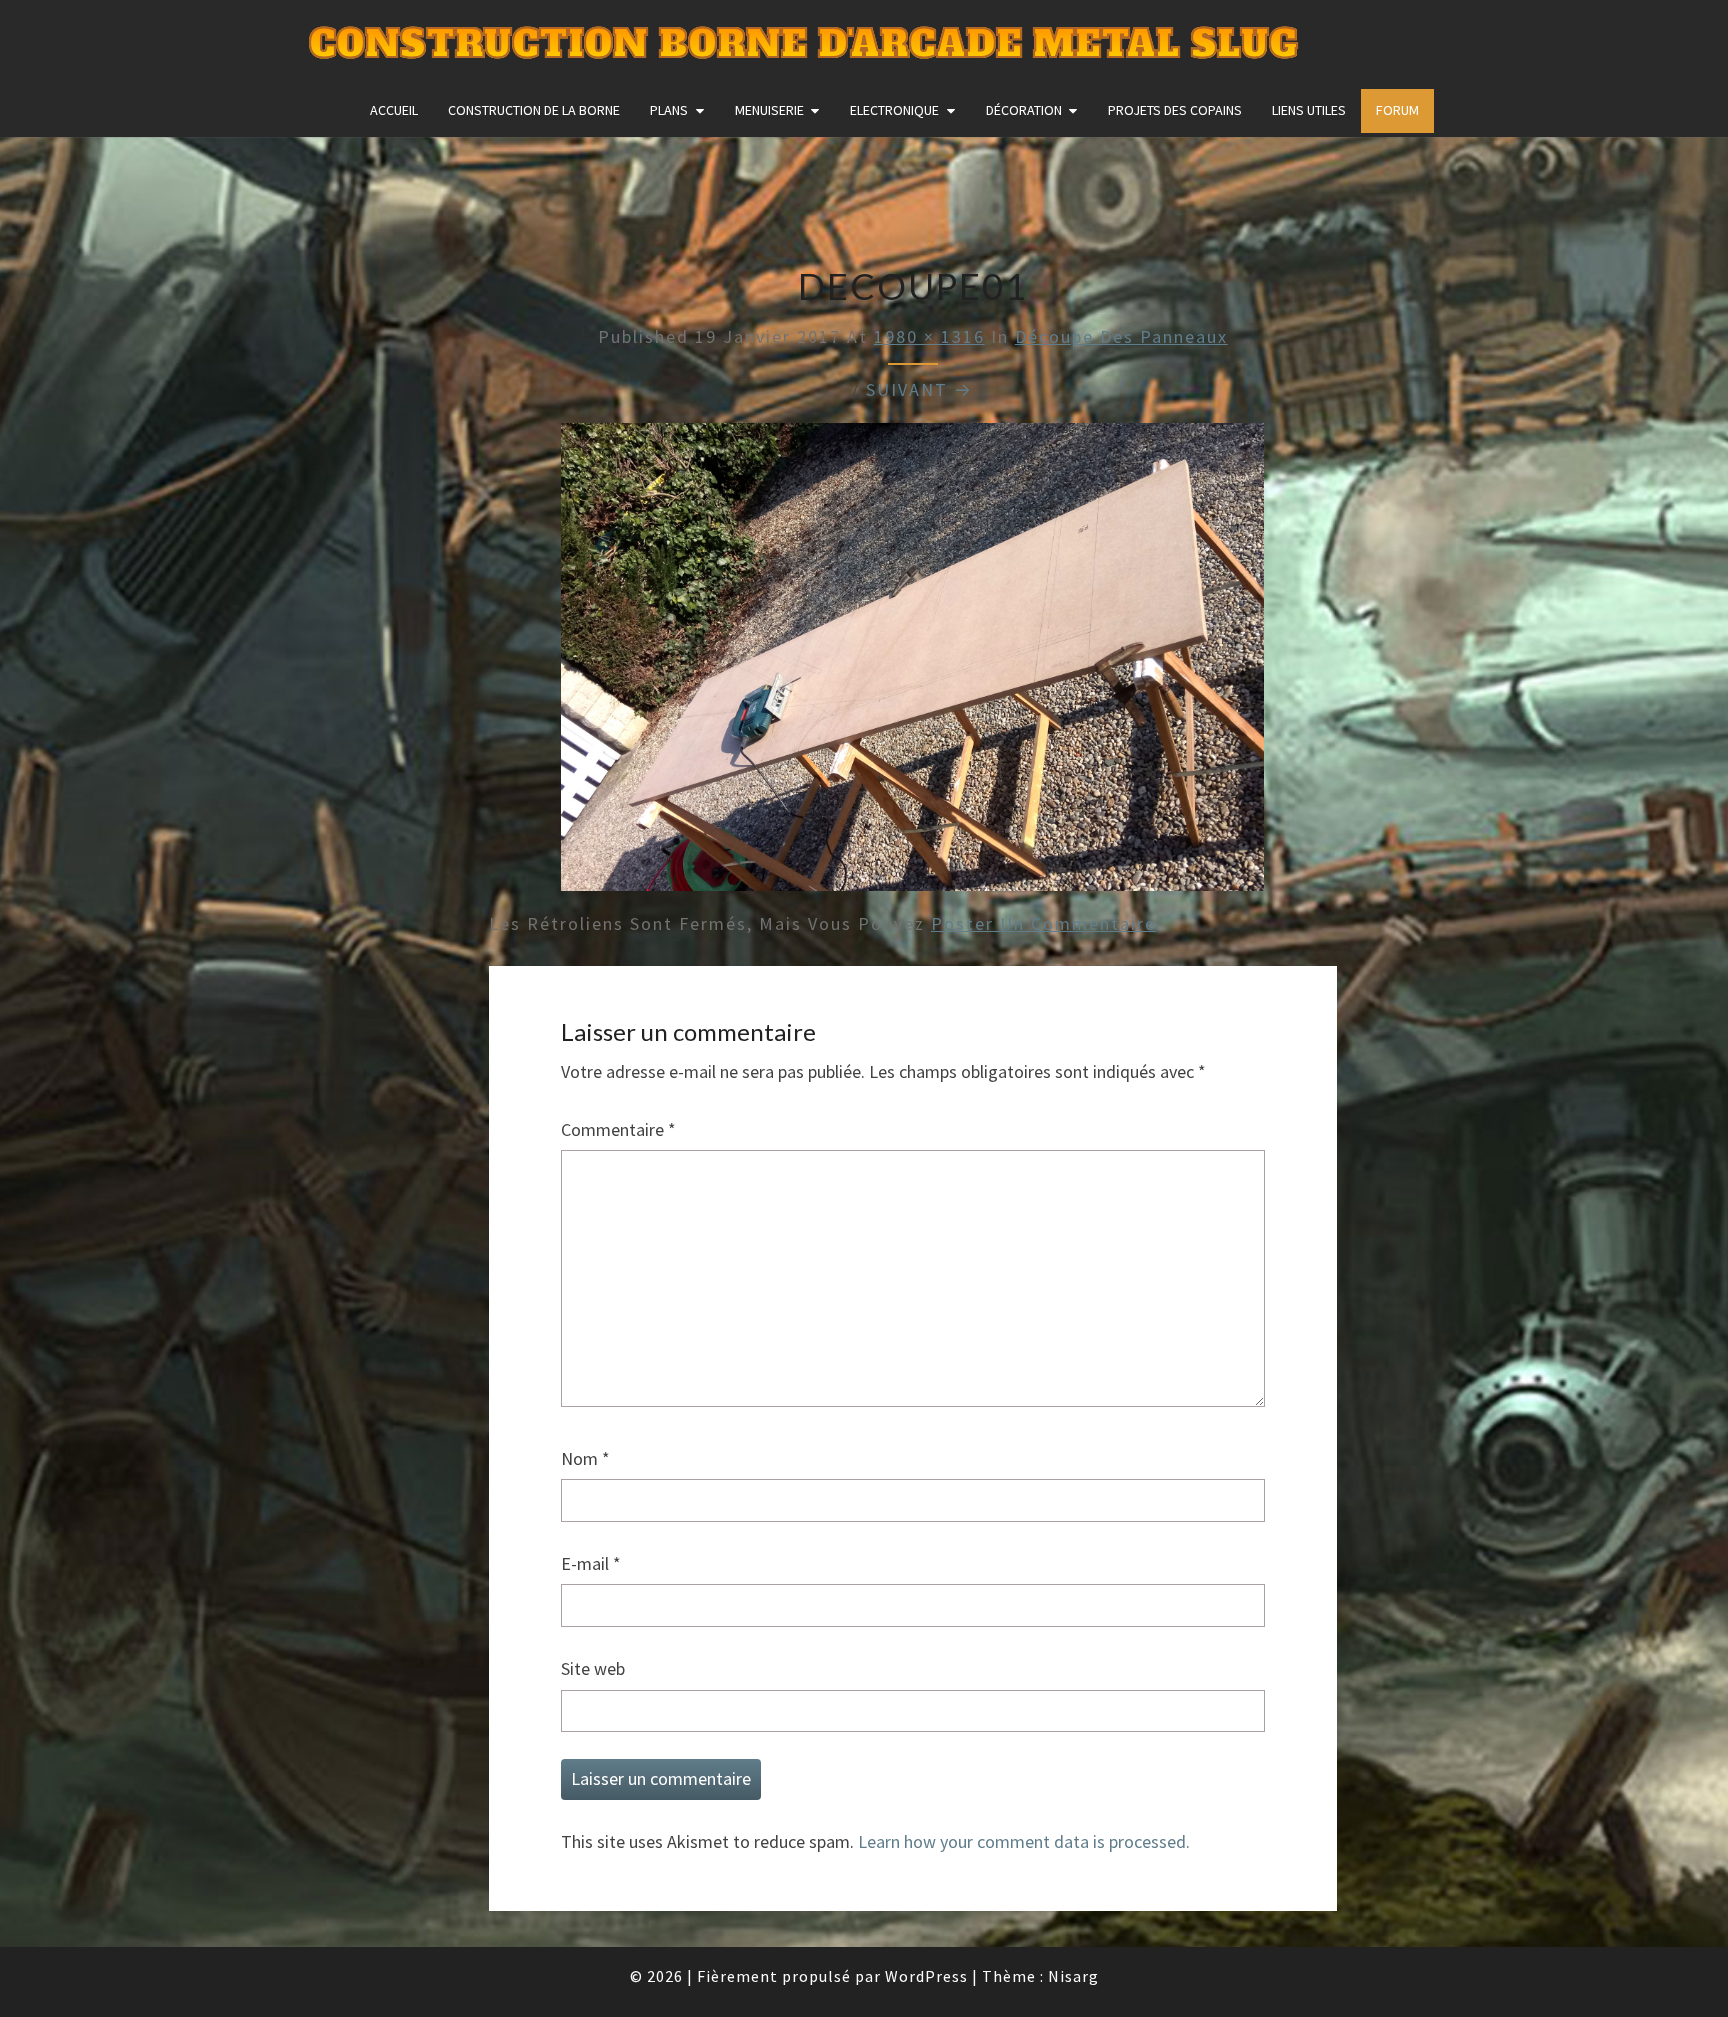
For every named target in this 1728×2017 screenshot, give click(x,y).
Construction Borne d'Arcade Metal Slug (803, 44)
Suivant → (919, 389)
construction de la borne (534, 110)
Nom (585, 1458)
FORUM (1397, 110)
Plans (669, 110)
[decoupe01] (912, 663)
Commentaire (618, 1129)
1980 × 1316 (929, 336)
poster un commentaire (1043, 923)
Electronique (894, 110)
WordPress (926, 1976)
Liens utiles (1309, 110)
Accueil (394, 110)
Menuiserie (769, 110)
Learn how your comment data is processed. (1024, 1841)
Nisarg (1073, 1976)
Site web (593, 1668)
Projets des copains (1175, 110)
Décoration (1024, 110)
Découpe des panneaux (1121, 336)
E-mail (591, 1563)
